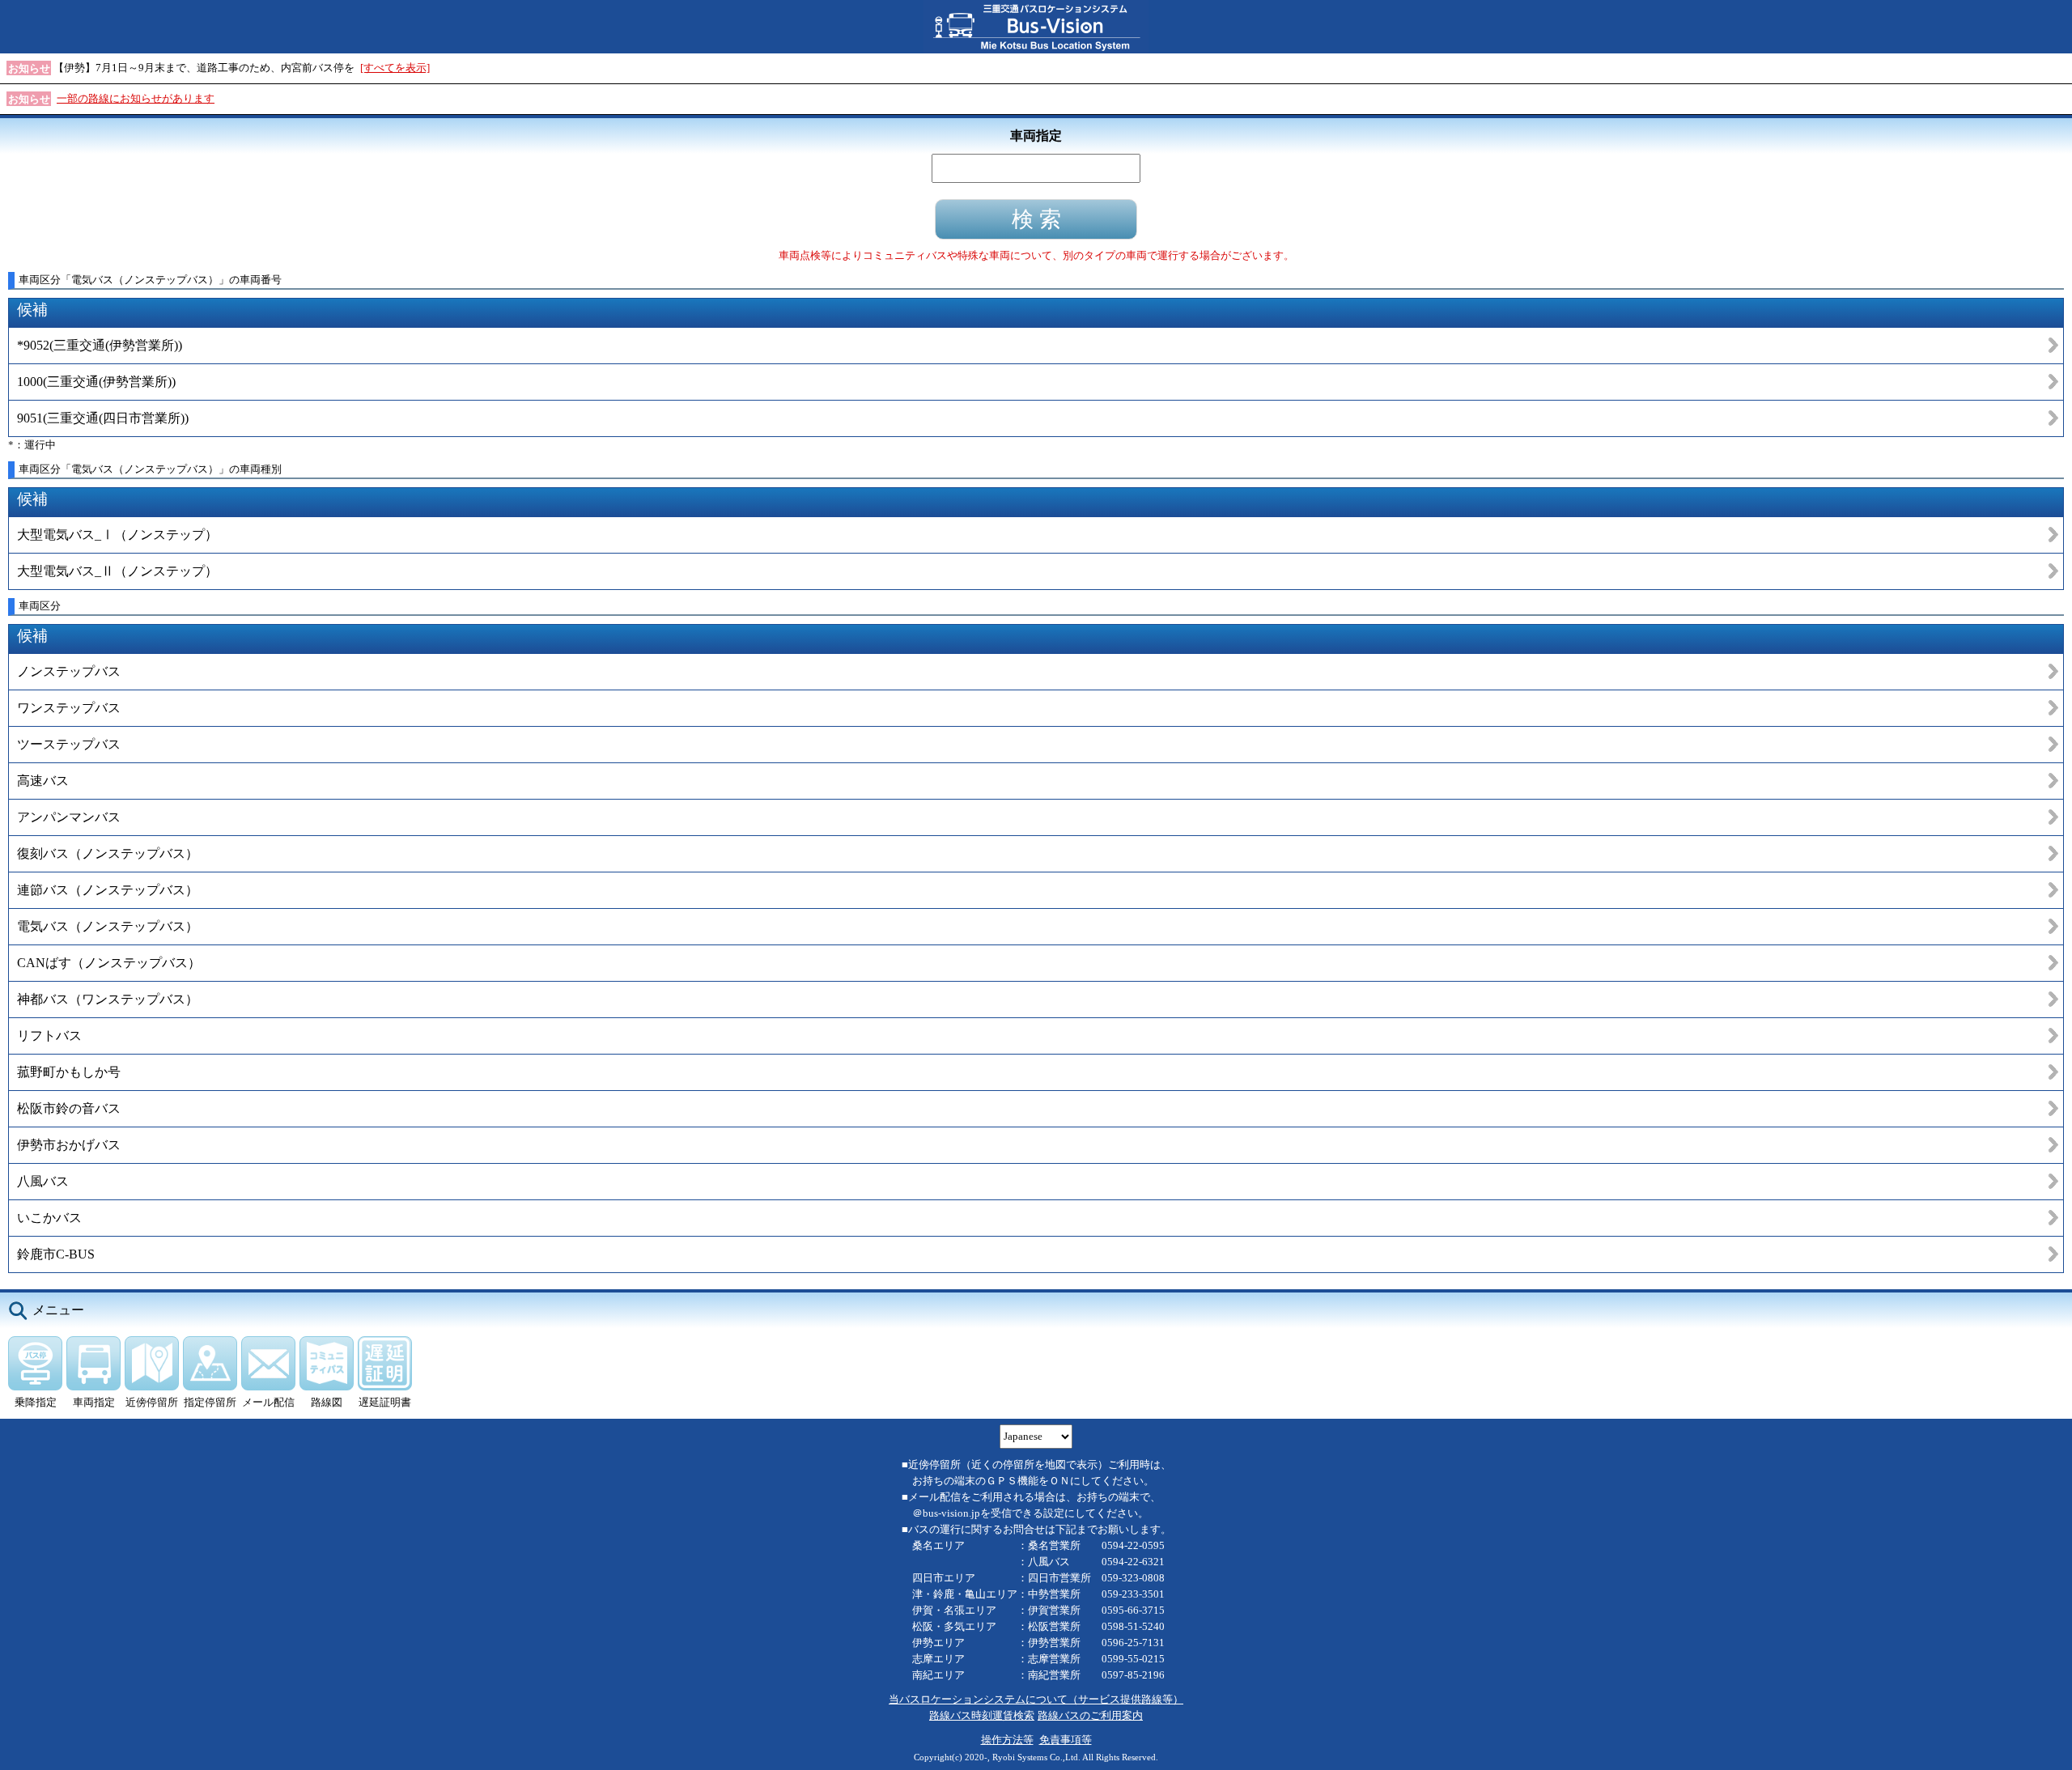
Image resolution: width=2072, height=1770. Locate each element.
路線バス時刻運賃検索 (982, 1715)
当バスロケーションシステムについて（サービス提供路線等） (1036, 1699)
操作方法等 (1007, 1740)
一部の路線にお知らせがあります (136, 98)
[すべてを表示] (395, 68)
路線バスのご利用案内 (1090, 1715)
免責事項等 (1066, 1740)
